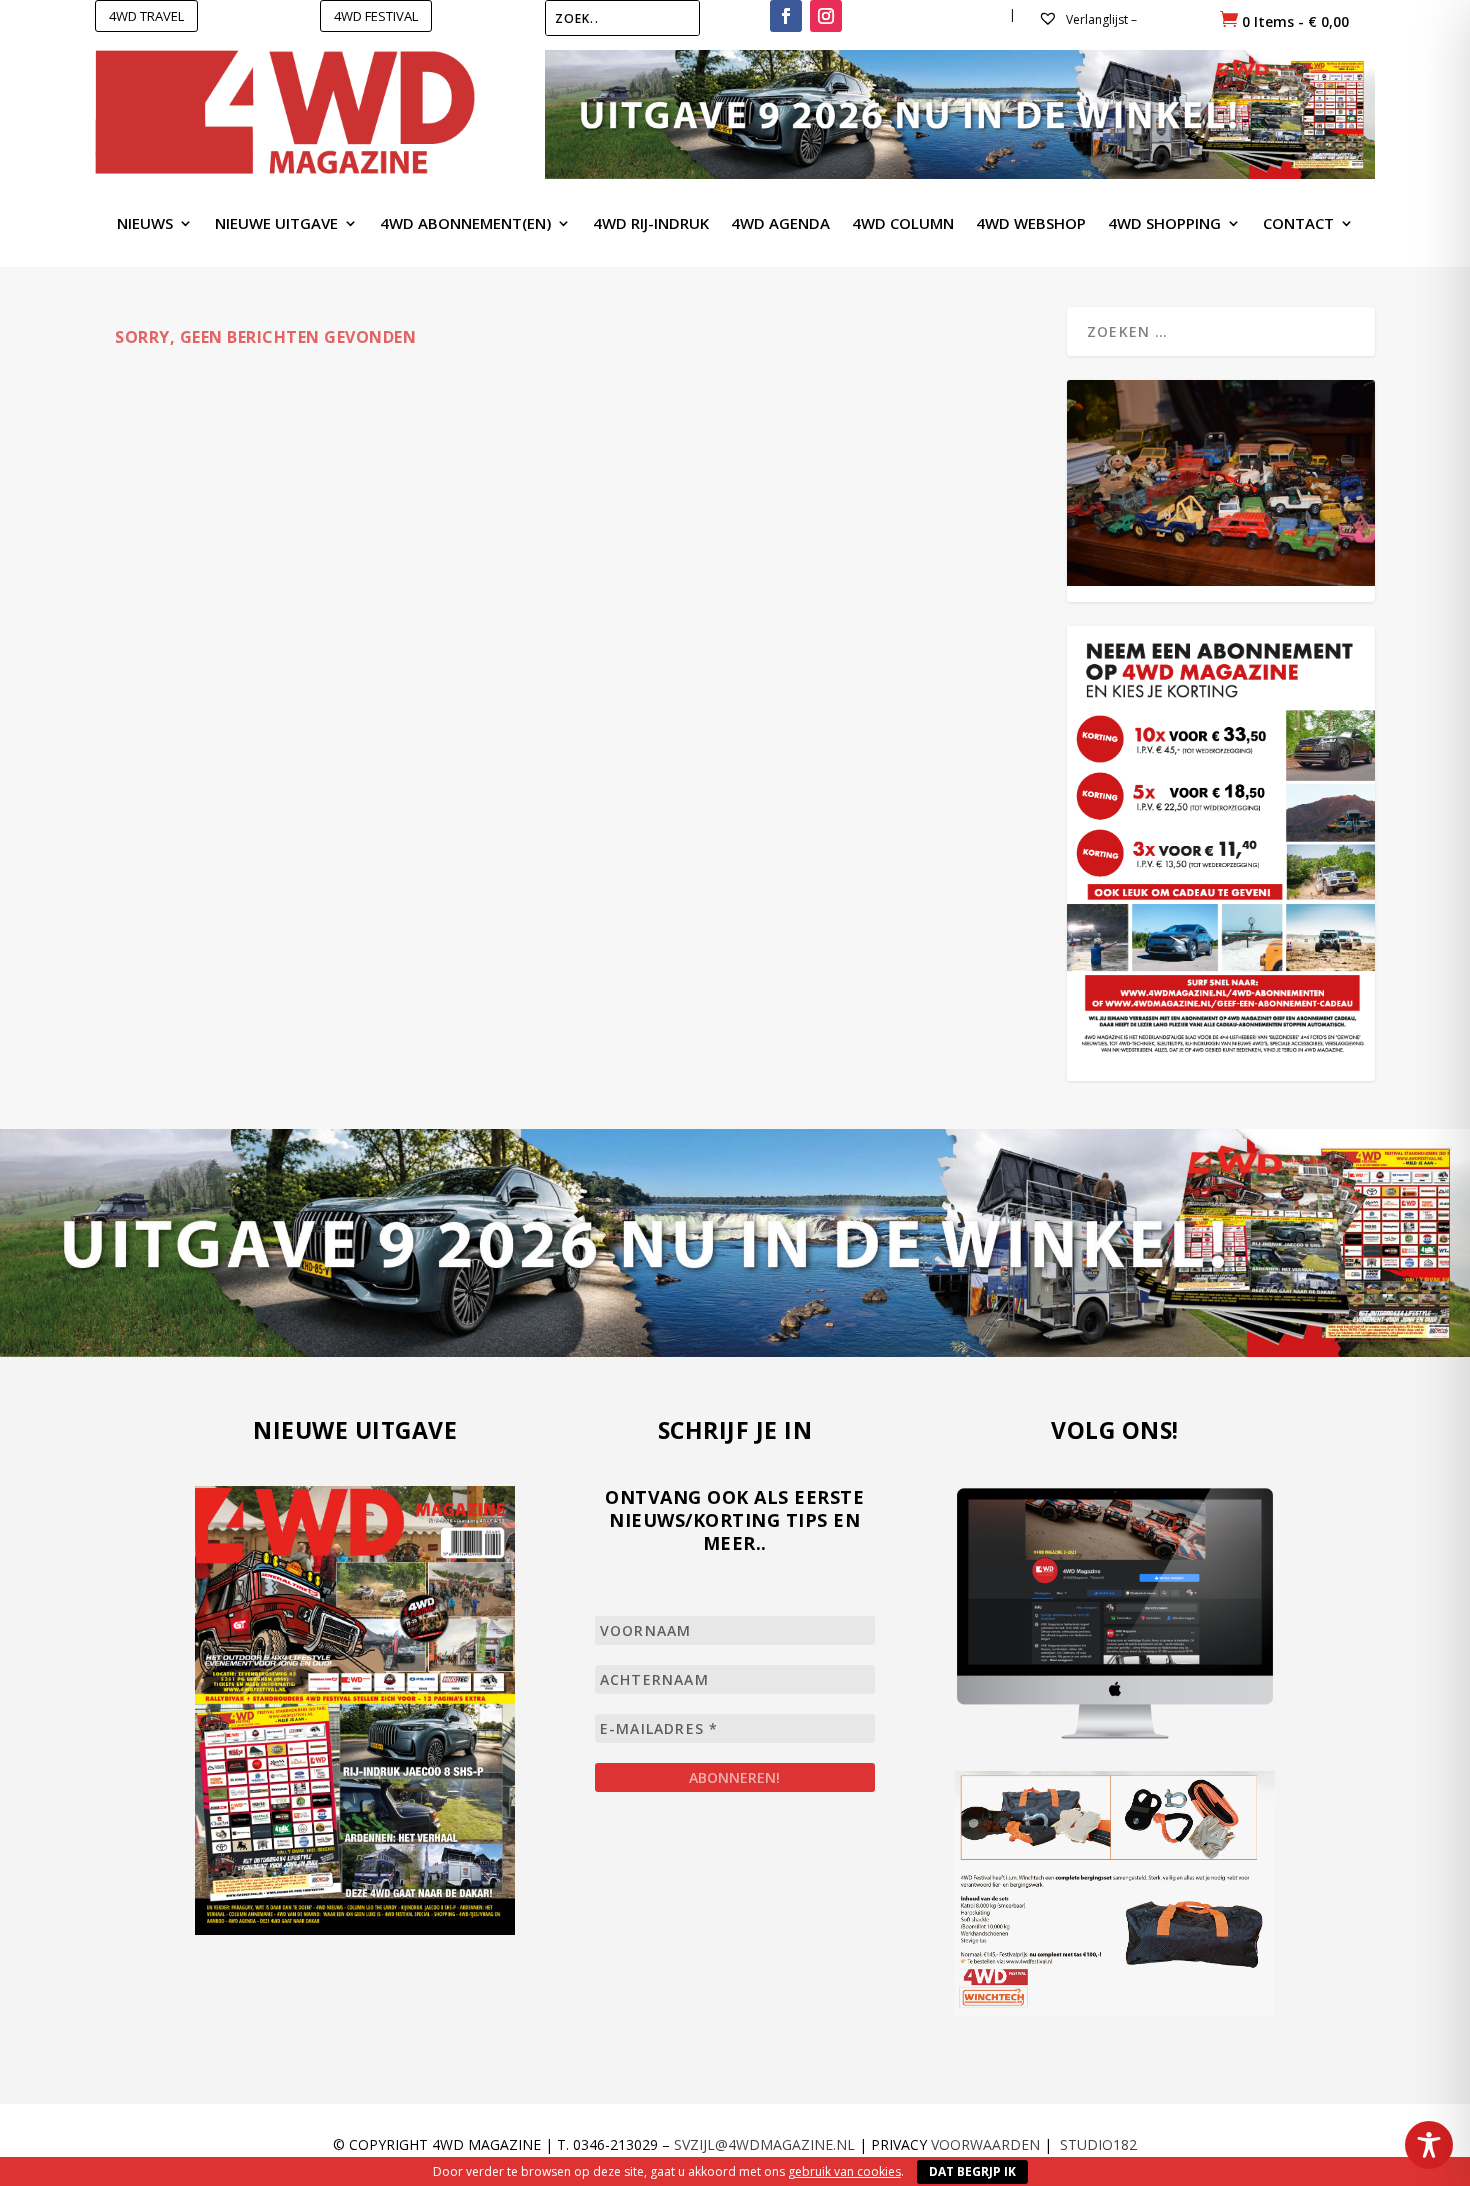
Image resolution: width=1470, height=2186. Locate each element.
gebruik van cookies (844, 2171)
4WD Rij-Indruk (651, 224)
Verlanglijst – (1100, 19)
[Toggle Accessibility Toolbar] (1429, 2145)
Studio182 (1098, 2144)
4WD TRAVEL (146, 16)
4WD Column (903, 224)
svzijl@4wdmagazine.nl (764, 2144)
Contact (1298, 224)
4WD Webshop (1031, 224)
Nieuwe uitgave (276, 224)
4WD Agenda (780, 224)
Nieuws (145, 224)
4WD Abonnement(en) (465, 224)
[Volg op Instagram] (826, 16)
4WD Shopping (1164, 224)
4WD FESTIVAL (376, 16)
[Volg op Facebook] (786, 16)
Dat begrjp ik (972, 2171)
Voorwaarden (985, 2144)
